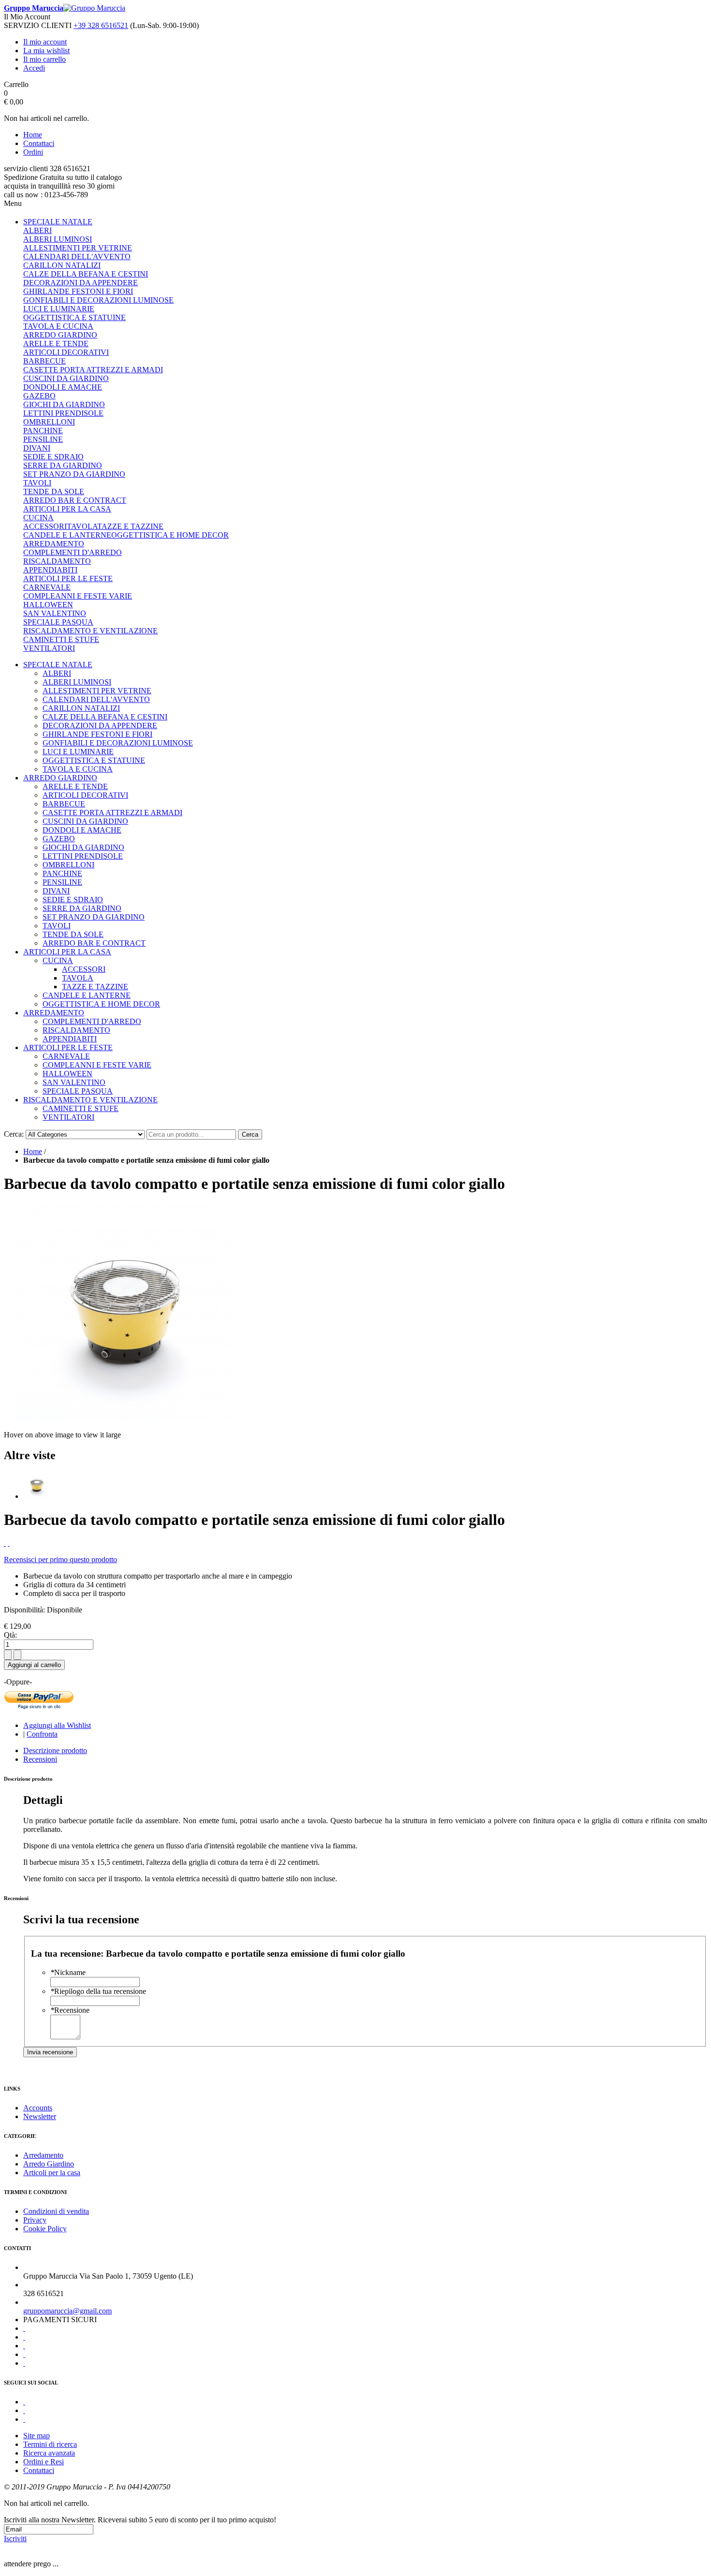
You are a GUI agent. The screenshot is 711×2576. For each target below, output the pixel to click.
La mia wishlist (46, 51)
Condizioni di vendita (56, 2211)
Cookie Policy (45, 2229)
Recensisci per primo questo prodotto (60, 1559)
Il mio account (45, 42)
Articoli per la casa (52, 2173)
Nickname (68, 1972)
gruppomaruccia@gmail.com (67, 2311)
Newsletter (40, 2116)
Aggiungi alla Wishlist (57, 1725)
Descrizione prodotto (55, 1750)
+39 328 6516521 (101, 25)
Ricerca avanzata (49, 2453)
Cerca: (14, 1134)
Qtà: (10, 1635)
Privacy (35, 2220)
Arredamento (43, 2155)
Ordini (33, 152)
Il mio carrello (44, 59)
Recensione (70, 2010)
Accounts (38, 2108)
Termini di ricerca (50, 2444)
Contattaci (39, 143)
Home (33, 135)
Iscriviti (15, 2539)
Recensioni (40, 1759)
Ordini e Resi (44, 2462)
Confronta (42, 1734)
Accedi (34, 68)
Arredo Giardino (49, 2164)
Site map (37, 2436)
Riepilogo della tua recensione (98, 1991)
